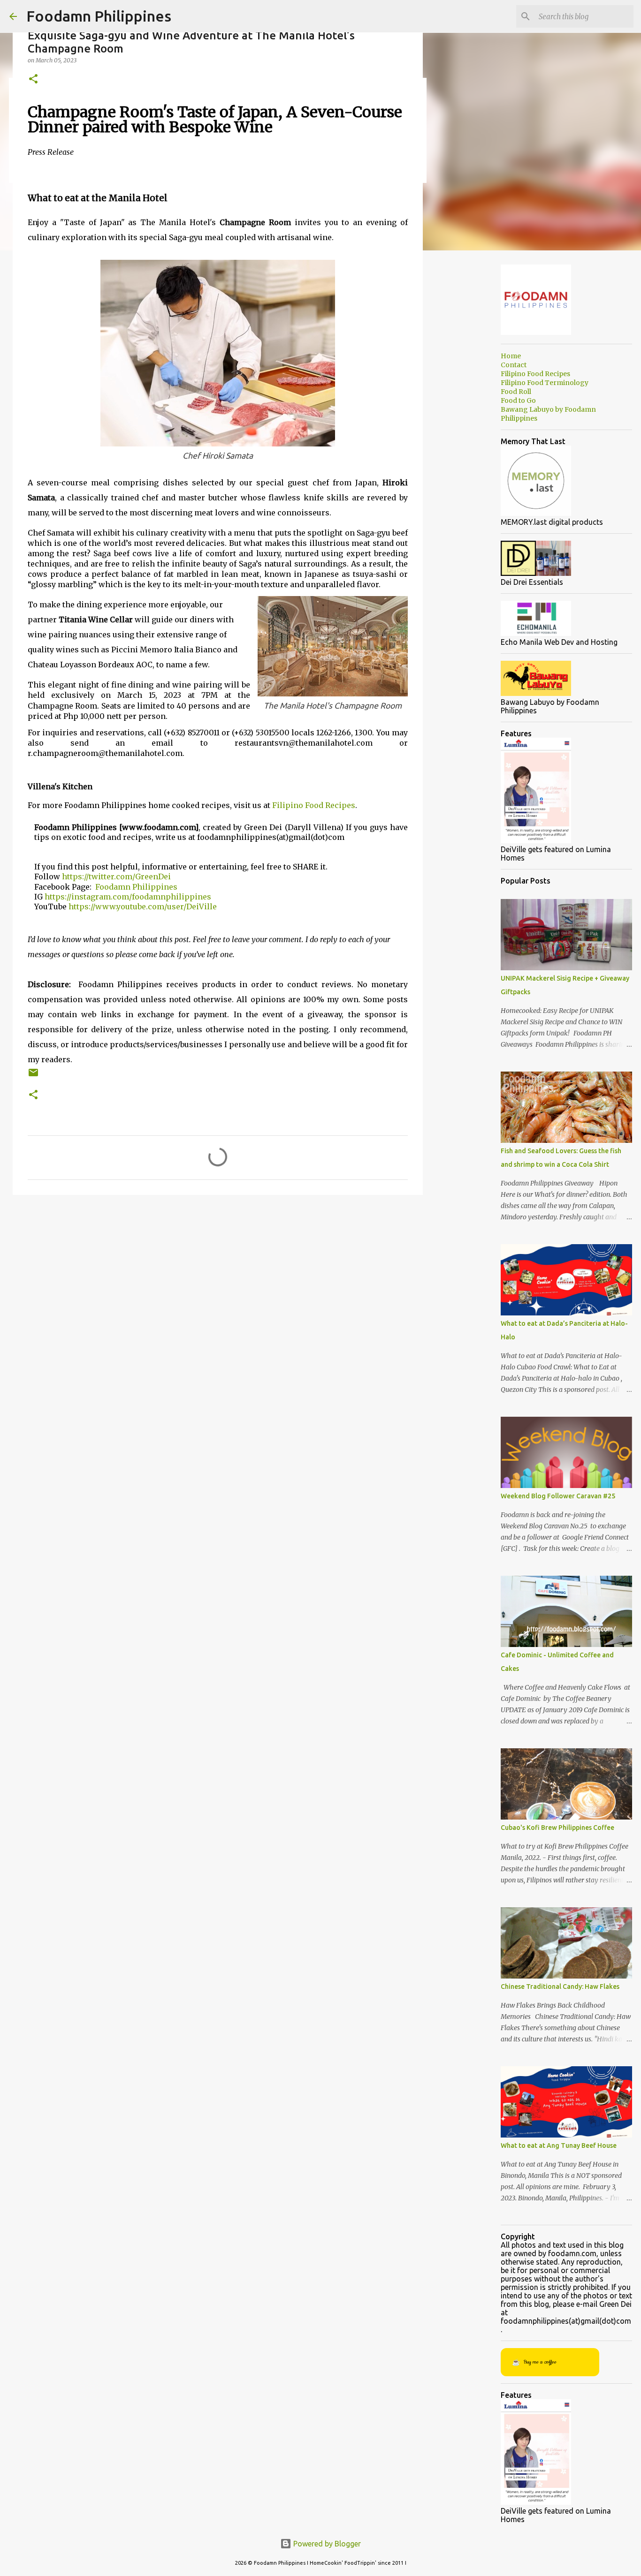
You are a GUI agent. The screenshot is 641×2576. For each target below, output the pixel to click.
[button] (33, 79)
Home (511, 356)
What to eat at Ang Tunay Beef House (559, 2145)
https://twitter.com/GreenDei (117, 876)
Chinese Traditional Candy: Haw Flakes (560, 1987)
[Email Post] (33, 1076)
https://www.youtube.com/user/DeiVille (143, 907)
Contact (514, 365)
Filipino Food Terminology (545, 383)
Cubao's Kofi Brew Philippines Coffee (557, 1828)
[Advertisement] (218, 1275)
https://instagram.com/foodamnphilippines (128, 897)
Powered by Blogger (326, 2544)
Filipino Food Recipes (314, 805)
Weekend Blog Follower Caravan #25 (558, 1496)
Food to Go (518, 400)
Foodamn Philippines (99, 16)
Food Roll (516, 392)
